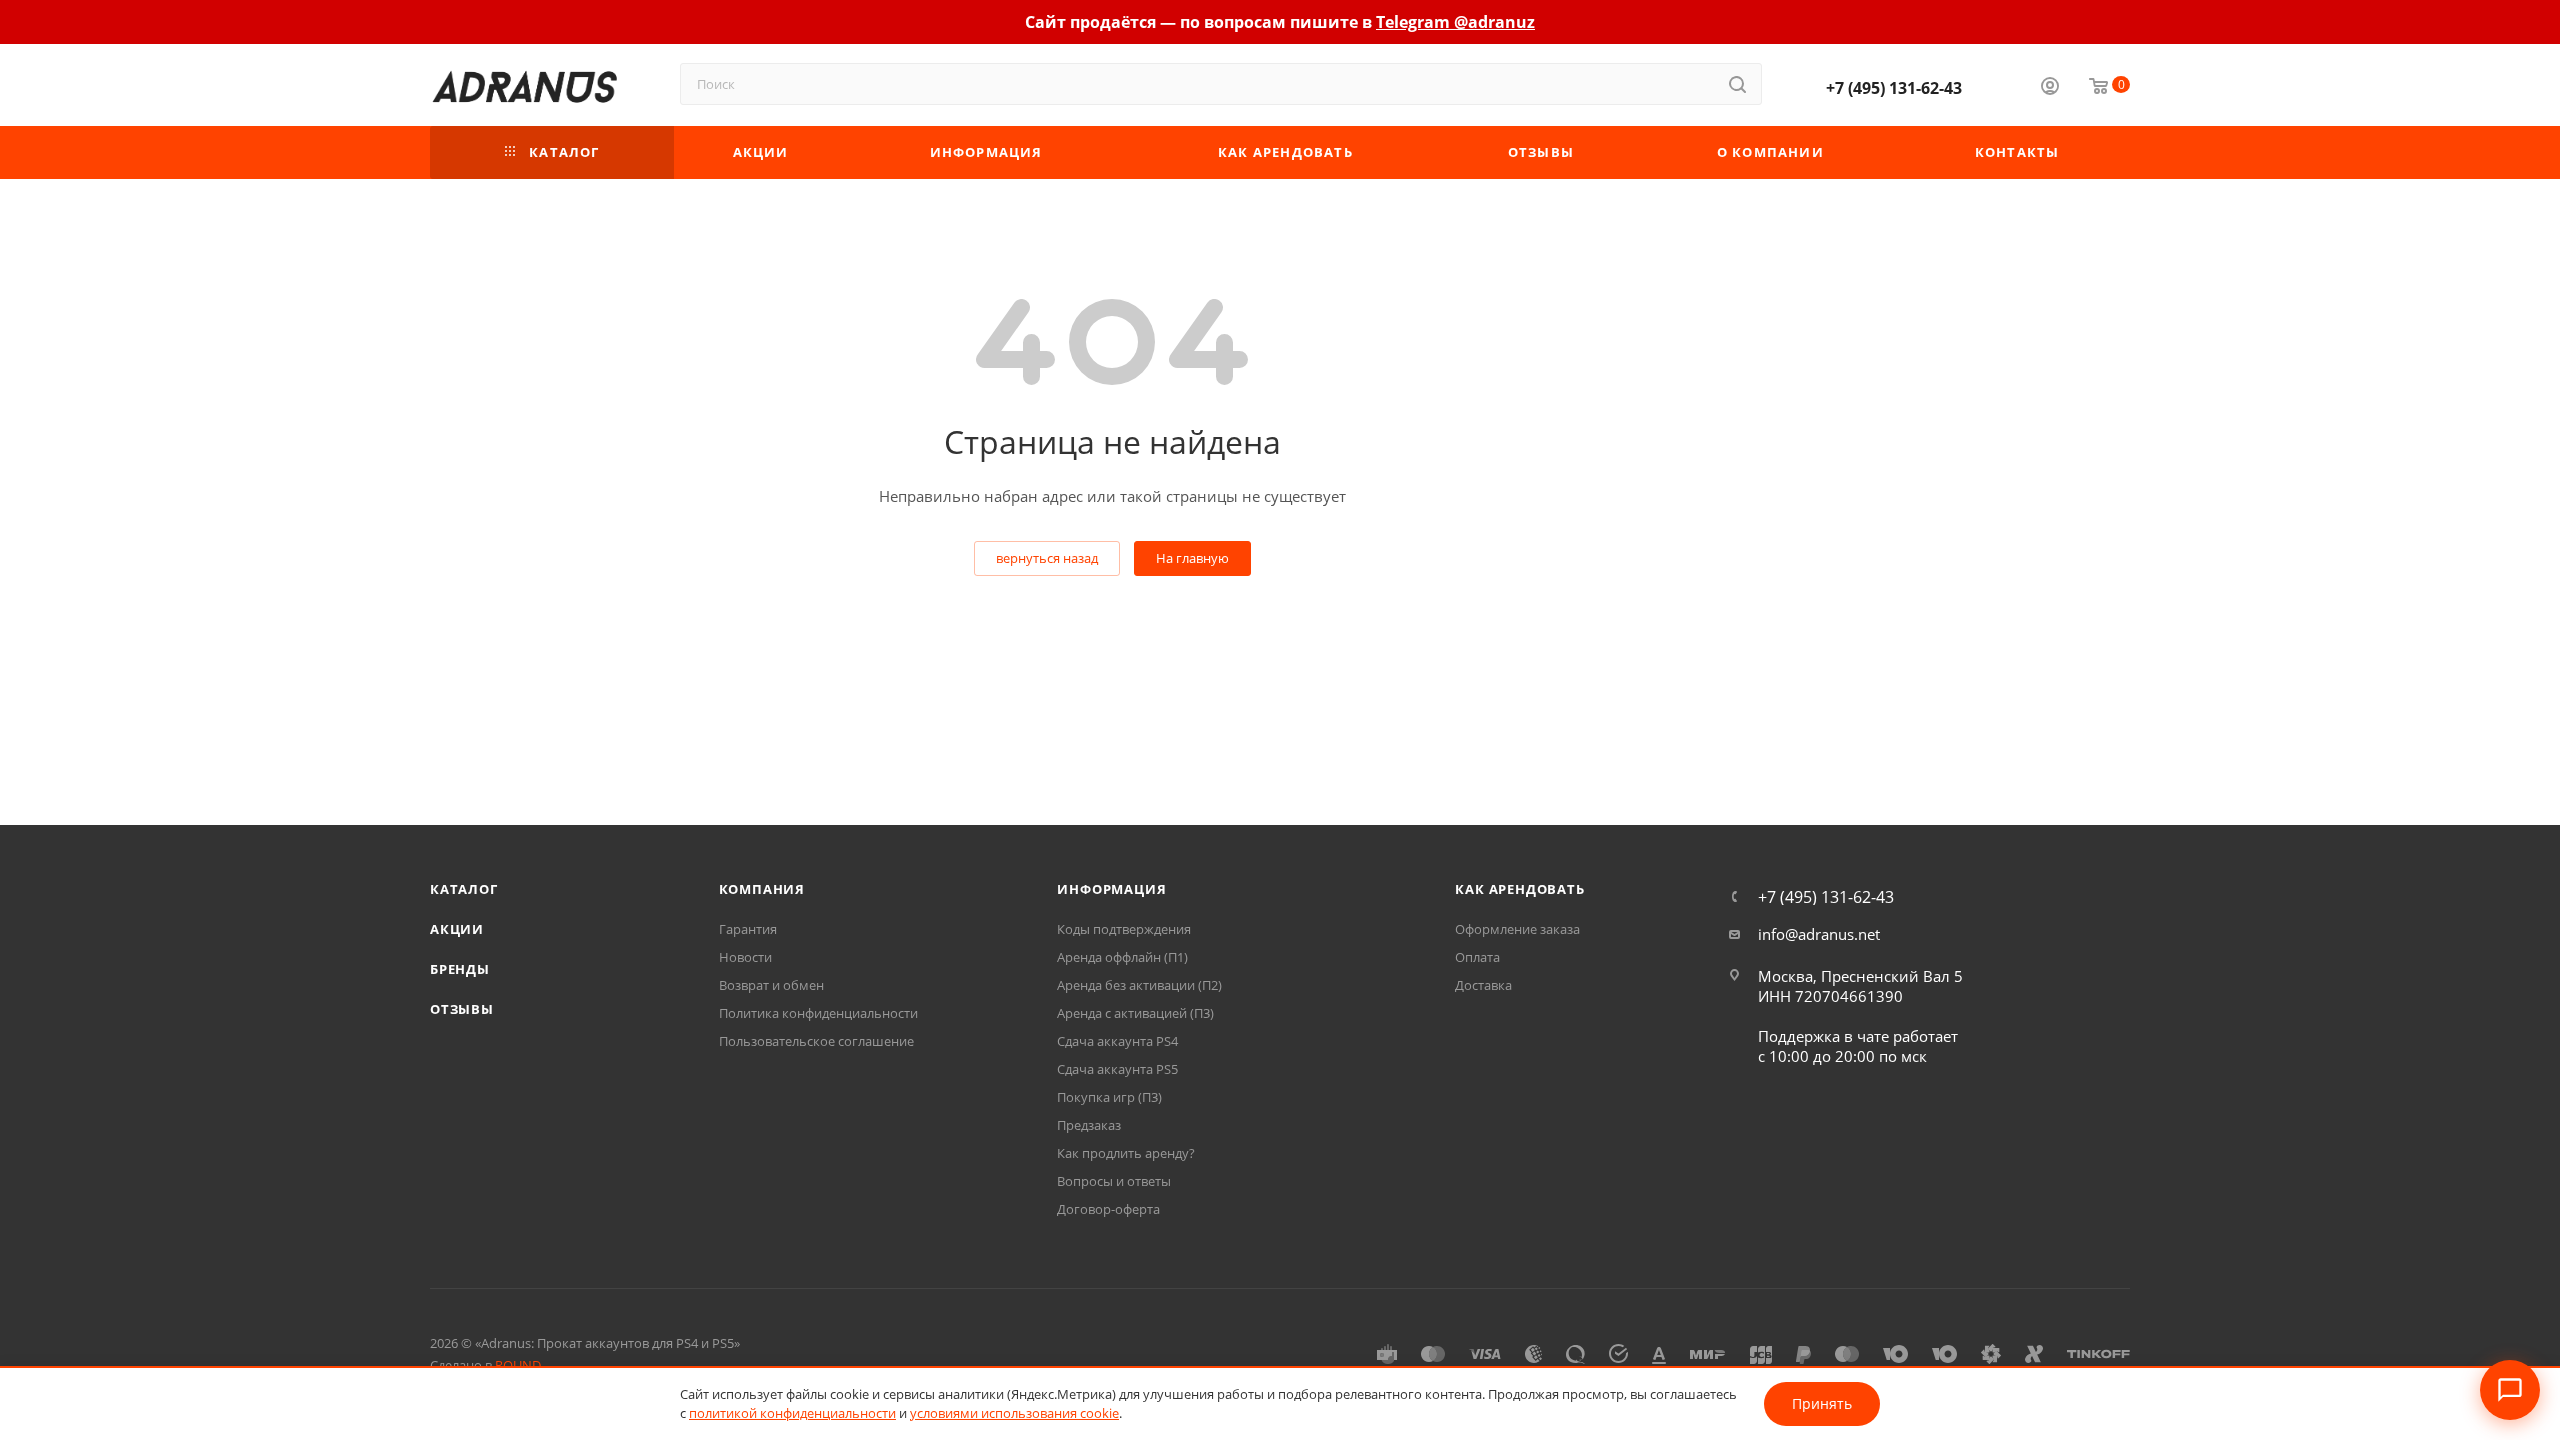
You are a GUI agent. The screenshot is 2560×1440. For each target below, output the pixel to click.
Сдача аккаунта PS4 (1117, 1041)
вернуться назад (1047, 558)
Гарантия (748, 929)
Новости (745, 957)
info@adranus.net (1819, 934)
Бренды (460, 969)
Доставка (1483, 985)
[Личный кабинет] (2050, 88)
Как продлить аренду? (1126, 1153)
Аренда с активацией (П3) (1135, 1013)
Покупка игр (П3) (1109, 1097)
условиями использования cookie (1014, 1413)
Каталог (464, 889)
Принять (1822, 1403)
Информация (1111, 889)
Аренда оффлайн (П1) (1122, 957)
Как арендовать (1519, 889)
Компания (762, 889)
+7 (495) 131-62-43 (1894, 88)
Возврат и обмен (771, 985)
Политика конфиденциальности (818, 1013)
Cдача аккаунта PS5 (1117, 1069)
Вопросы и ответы (1114, 1181)
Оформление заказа (1517, 929)
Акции (457, 929)
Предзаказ (1089, 1125)
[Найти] (1737, 84)
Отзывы (462, 1009)
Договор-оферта (1108, 1209)
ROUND (518, 1365)
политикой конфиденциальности (792, 1413)
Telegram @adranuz (1455, 22)
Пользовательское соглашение (816, 1041)
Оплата (1477, 957)
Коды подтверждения (1124, 929)
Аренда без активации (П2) (1139, 985)
